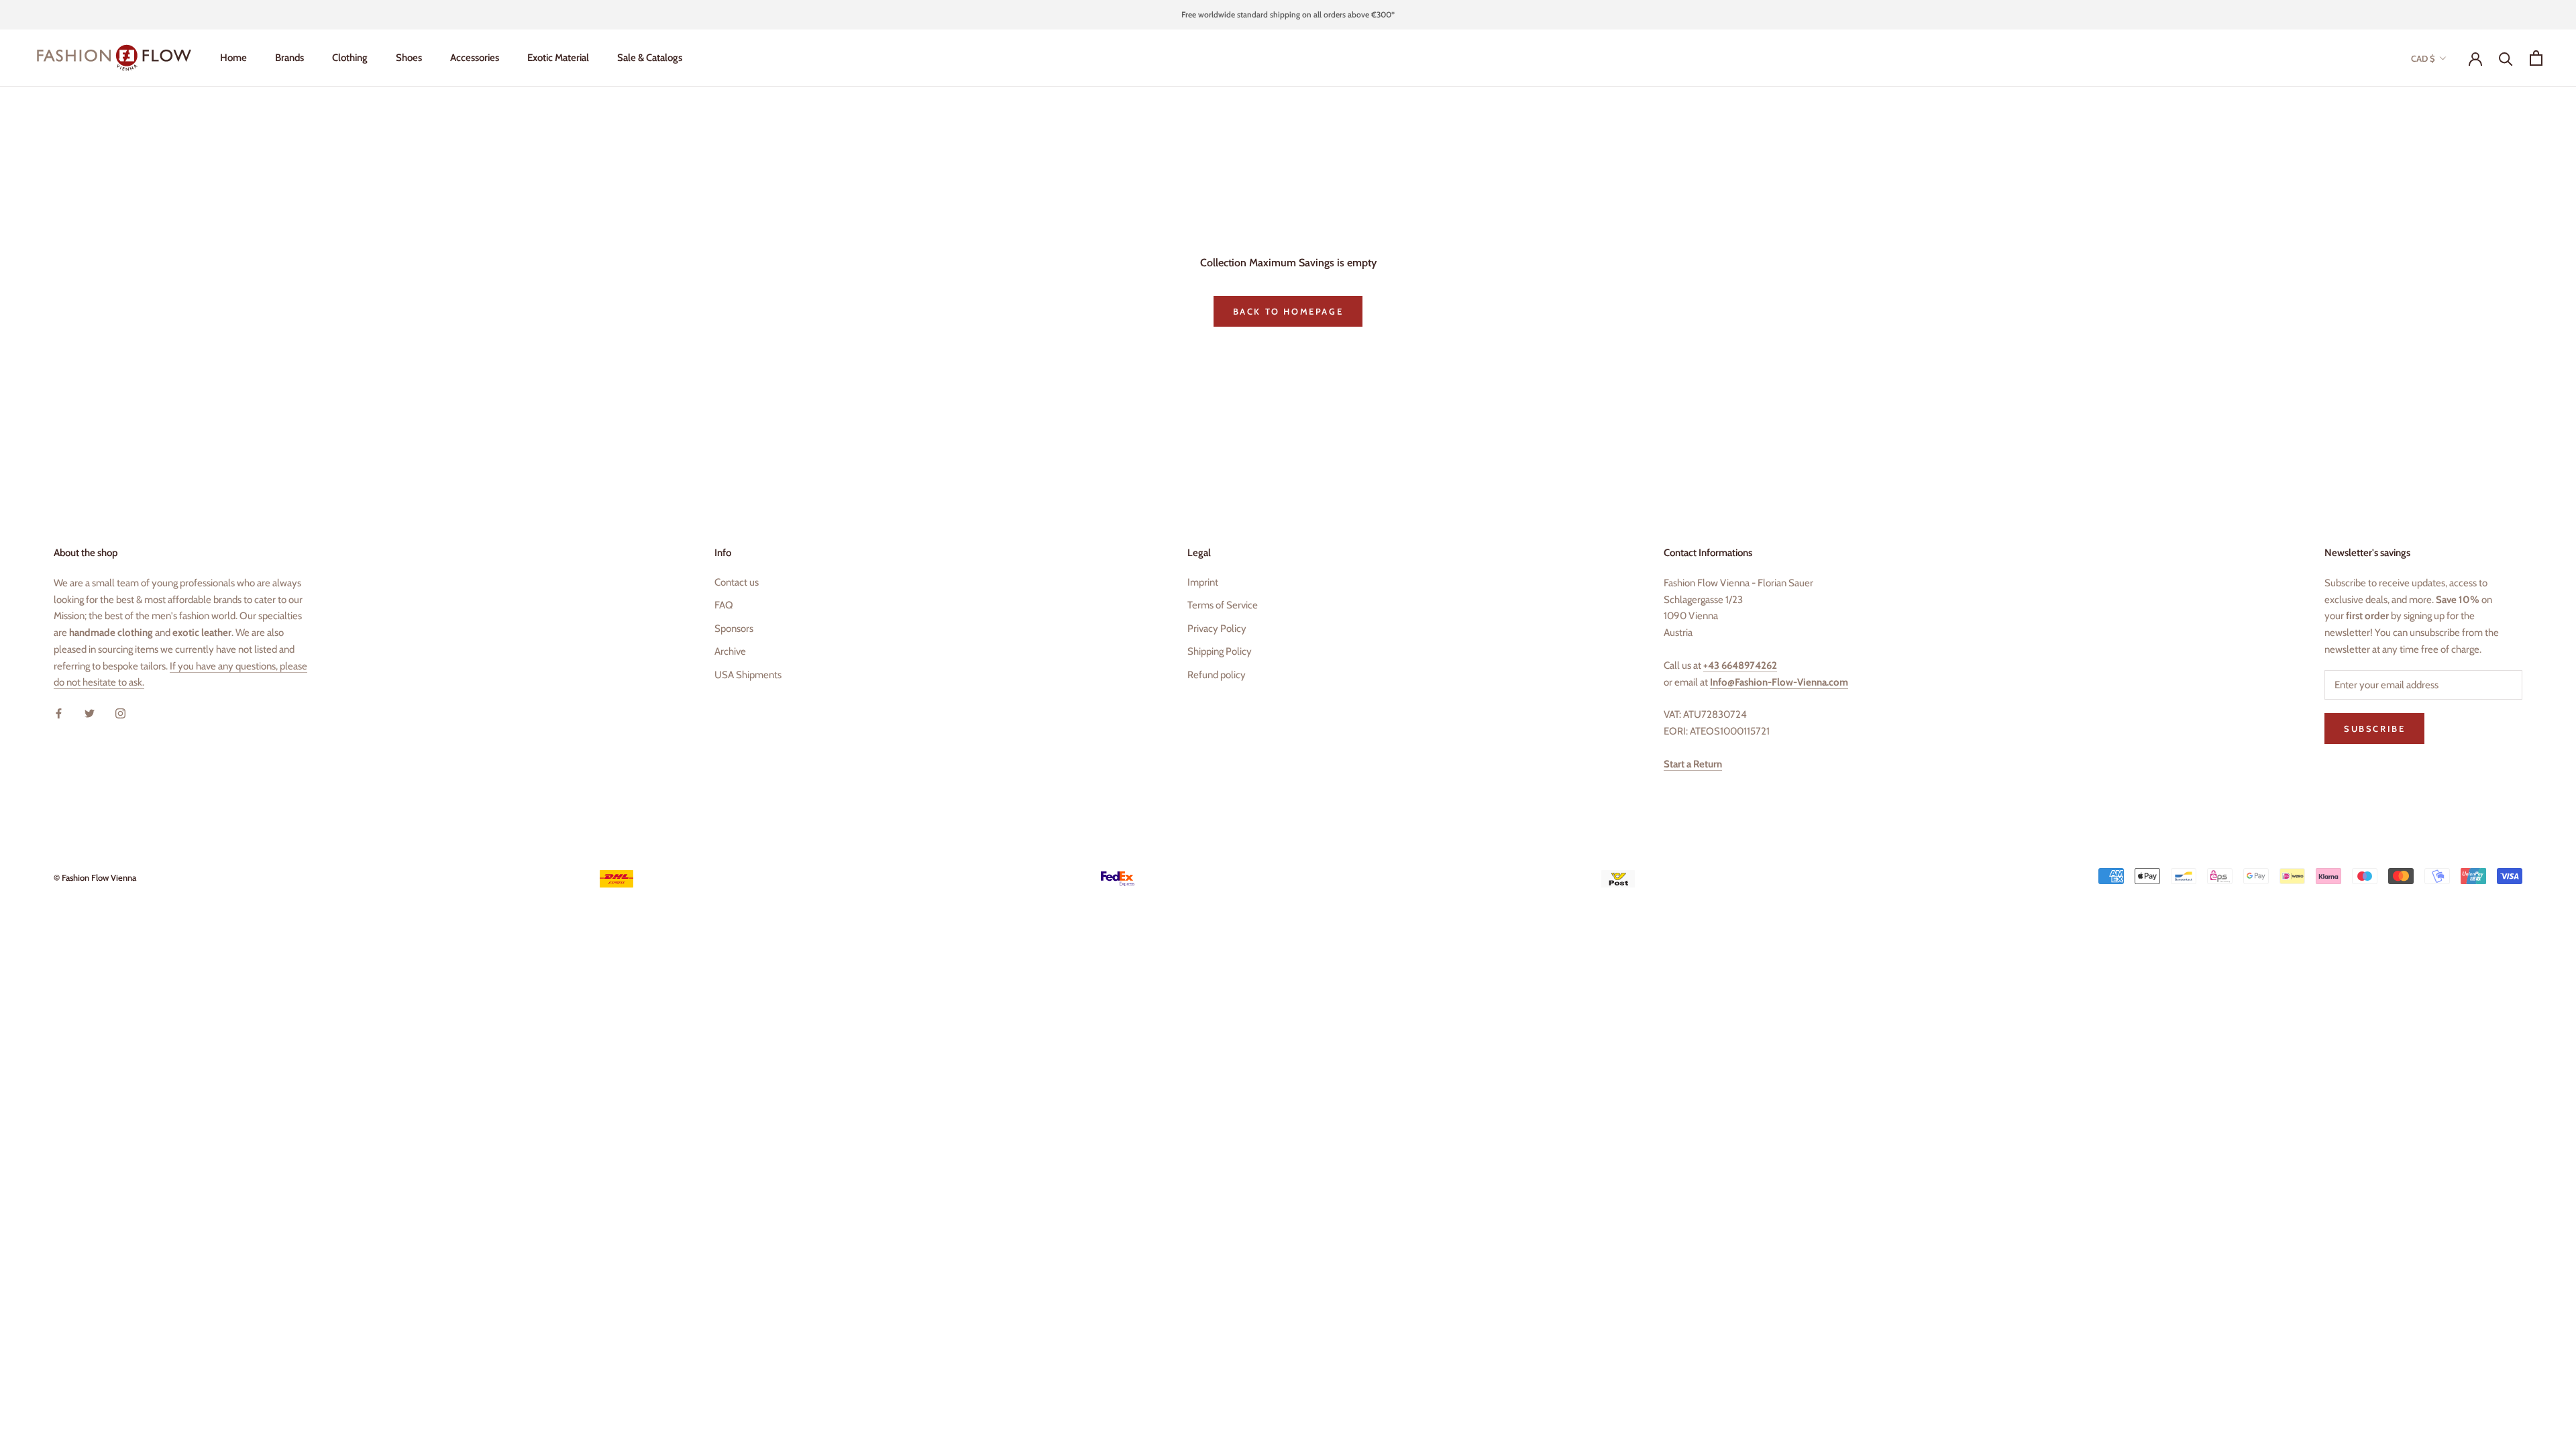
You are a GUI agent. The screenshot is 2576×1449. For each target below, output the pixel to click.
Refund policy (1217, 675)
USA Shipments (748, 675)
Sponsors (734, 629)
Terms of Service (1223, 605)
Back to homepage (1288, 311)
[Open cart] (2536, 58)
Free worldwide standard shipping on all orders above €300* (1288, 14)
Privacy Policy (1217, 629)
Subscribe (2374, 729)
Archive (730, 651)
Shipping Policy (1220, 651)
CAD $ (2423, 58)
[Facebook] (59, 713)
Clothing (350, 58)
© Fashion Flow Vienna (95, 877)
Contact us (737, 582)
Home (233, 58)
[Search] (2506, 58)
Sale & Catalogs (650, 58)
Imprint (1203, 582)
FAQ (724, 605)
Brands (289, 58)
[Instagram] (120, 713)
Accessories (475, 58)
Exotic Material (558, 58)
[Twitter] (90, 713)
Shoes (409, 58)
